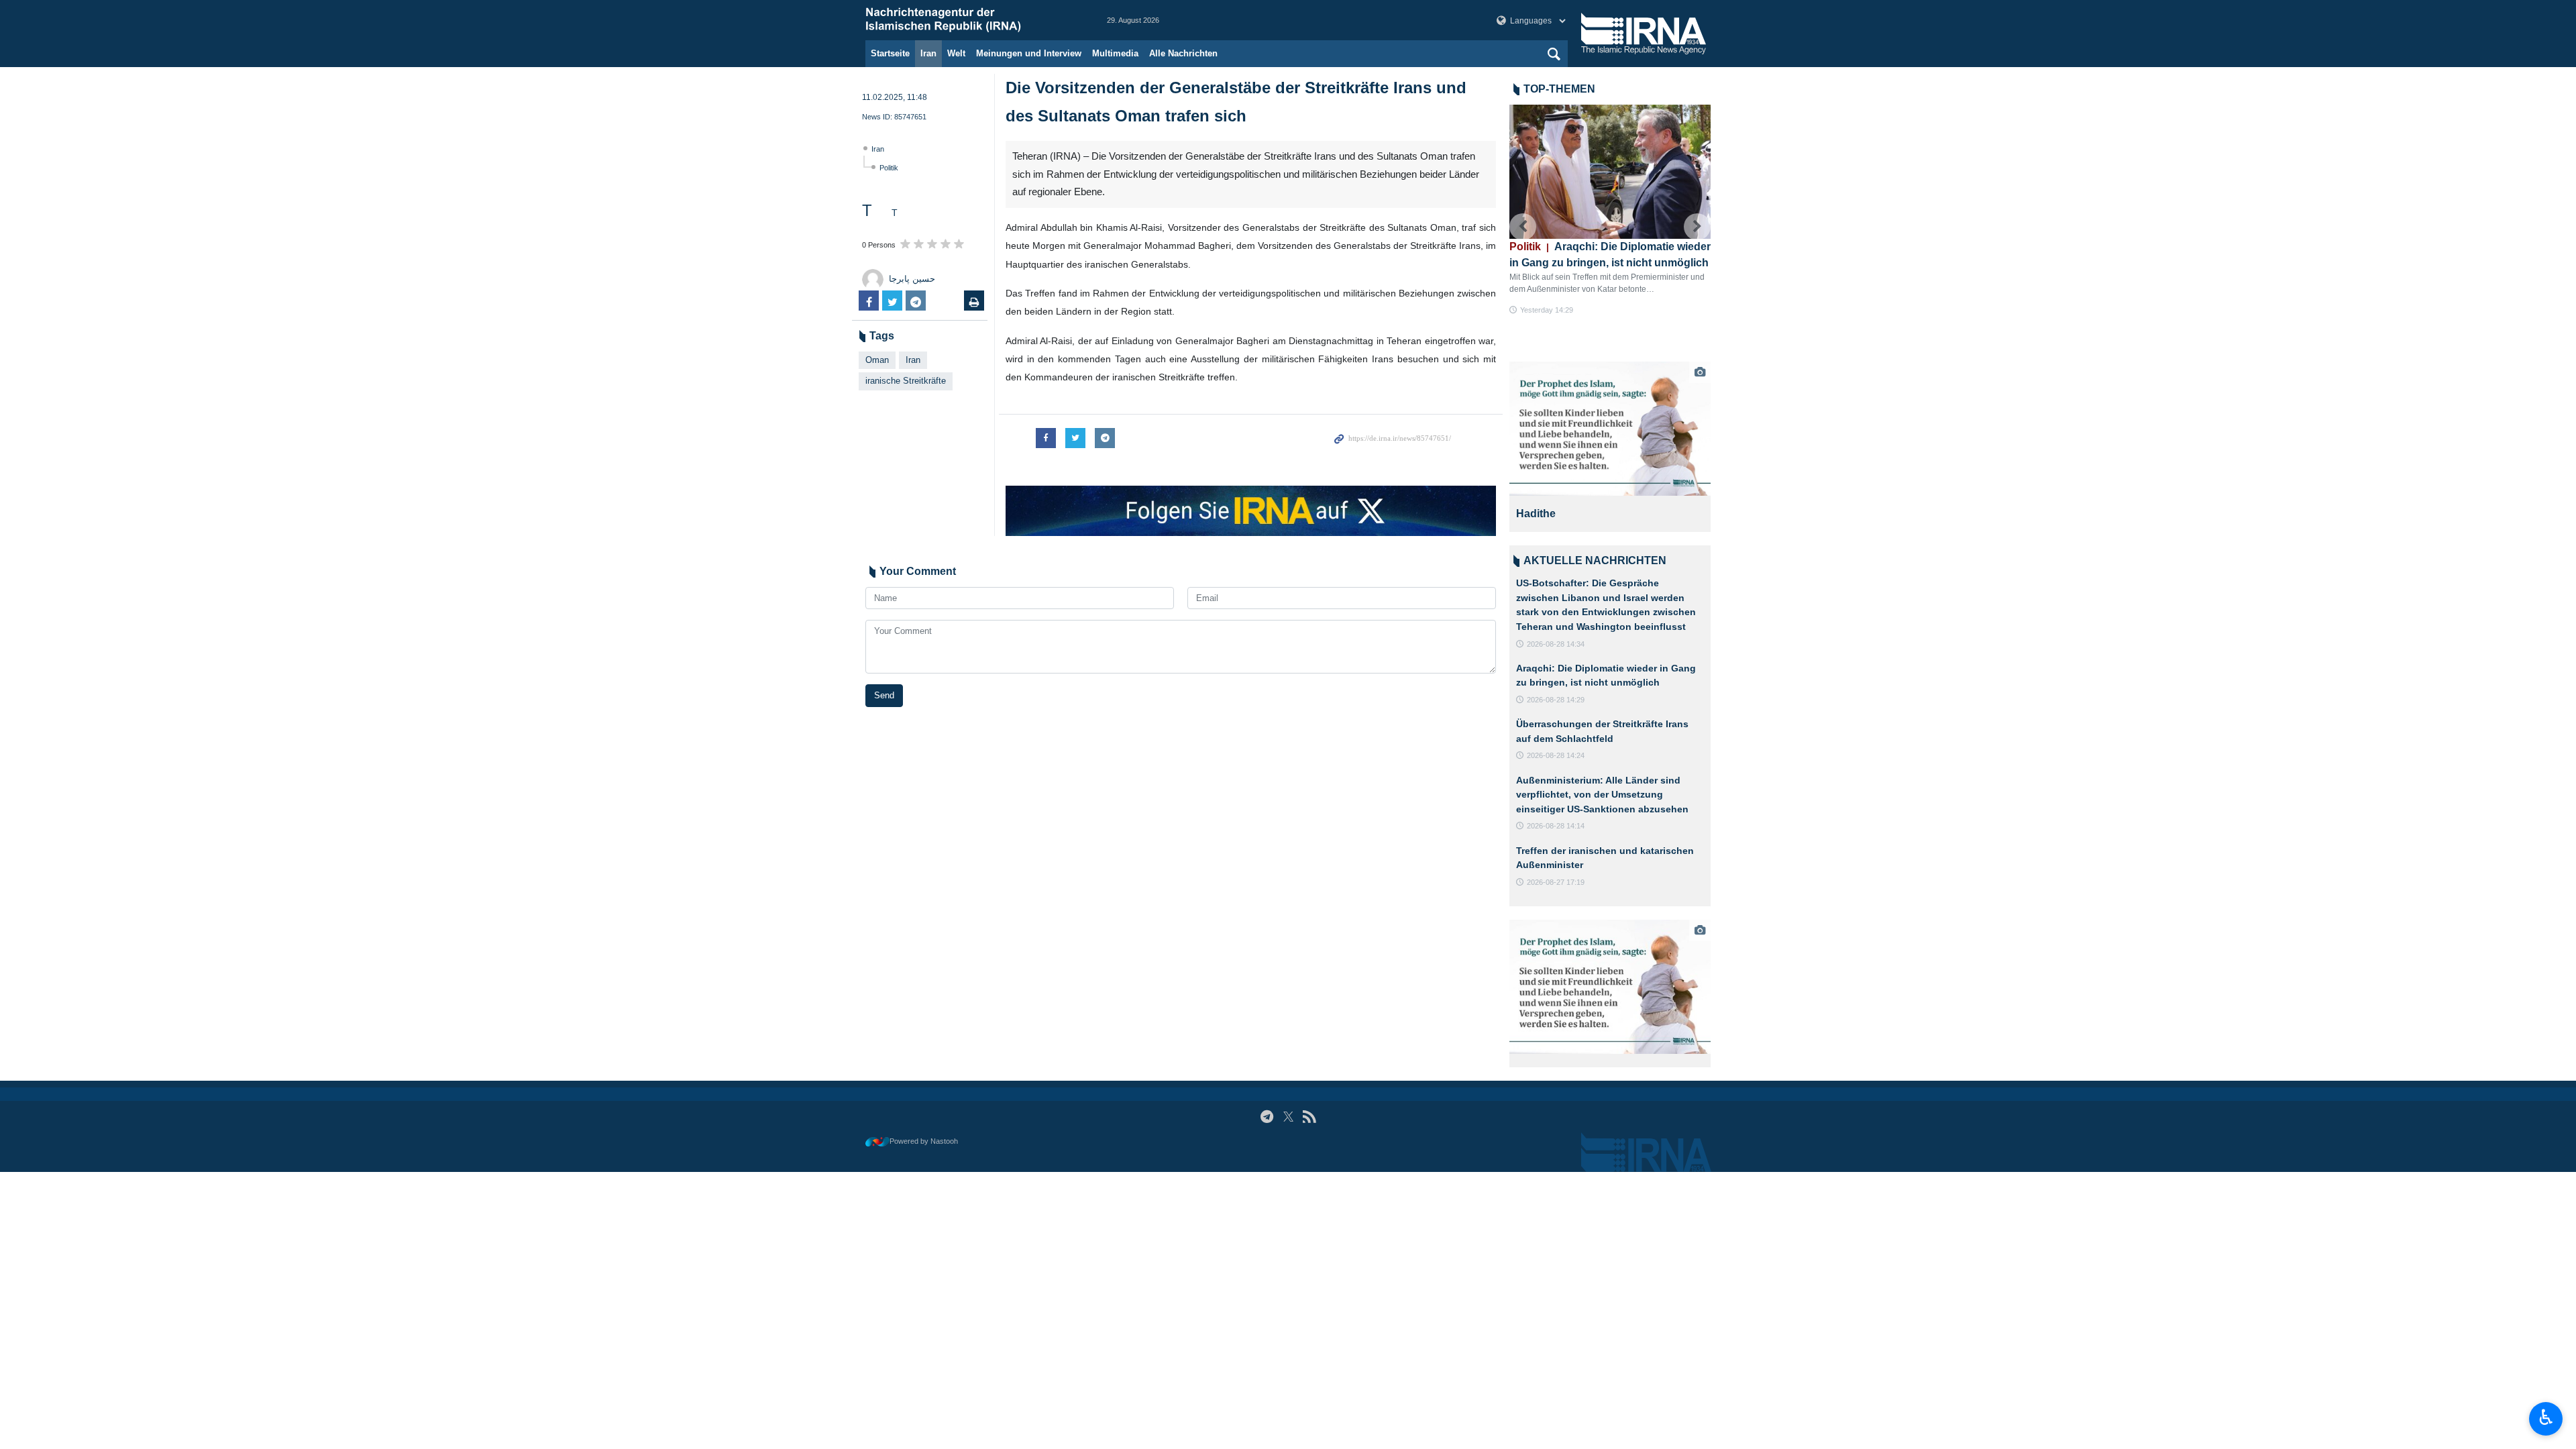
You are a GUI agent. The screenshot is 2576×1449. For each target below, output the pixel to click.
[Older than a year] (1610, 429)
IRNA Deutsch (973, 20)
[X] (1288, 1117)
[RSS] (1309, 1117)
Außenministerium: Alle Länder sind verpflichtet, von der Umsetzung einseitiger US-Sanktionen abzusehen (1602, 795)
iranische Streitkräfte (906, 381)
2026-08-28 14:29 (1556, 700)
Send (884, 695)
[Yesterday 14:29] (1610, 172)
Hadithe (1536, 514)
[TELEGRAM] (1267, 1117)
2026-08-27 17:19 (1556, 882)
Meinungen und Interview (1029, 53)
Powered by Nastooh (924, 1141)
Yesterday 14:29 (1547, 310)
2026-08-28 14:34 (1556, 644)
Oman (877, 360)
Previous (1523, 227)
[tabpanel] (1610, 447)
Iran (928, 53)
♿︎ (2546, 1417)
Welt (956, 53)
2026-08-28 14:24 (1556, 755)
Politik (889, 168)
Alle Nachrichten (1183, 53)
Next (1697, 227)
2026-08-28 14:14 (1556, 826)
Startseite (890, 53)
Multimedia (1115, 53)
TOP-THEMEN (1559, 89)
